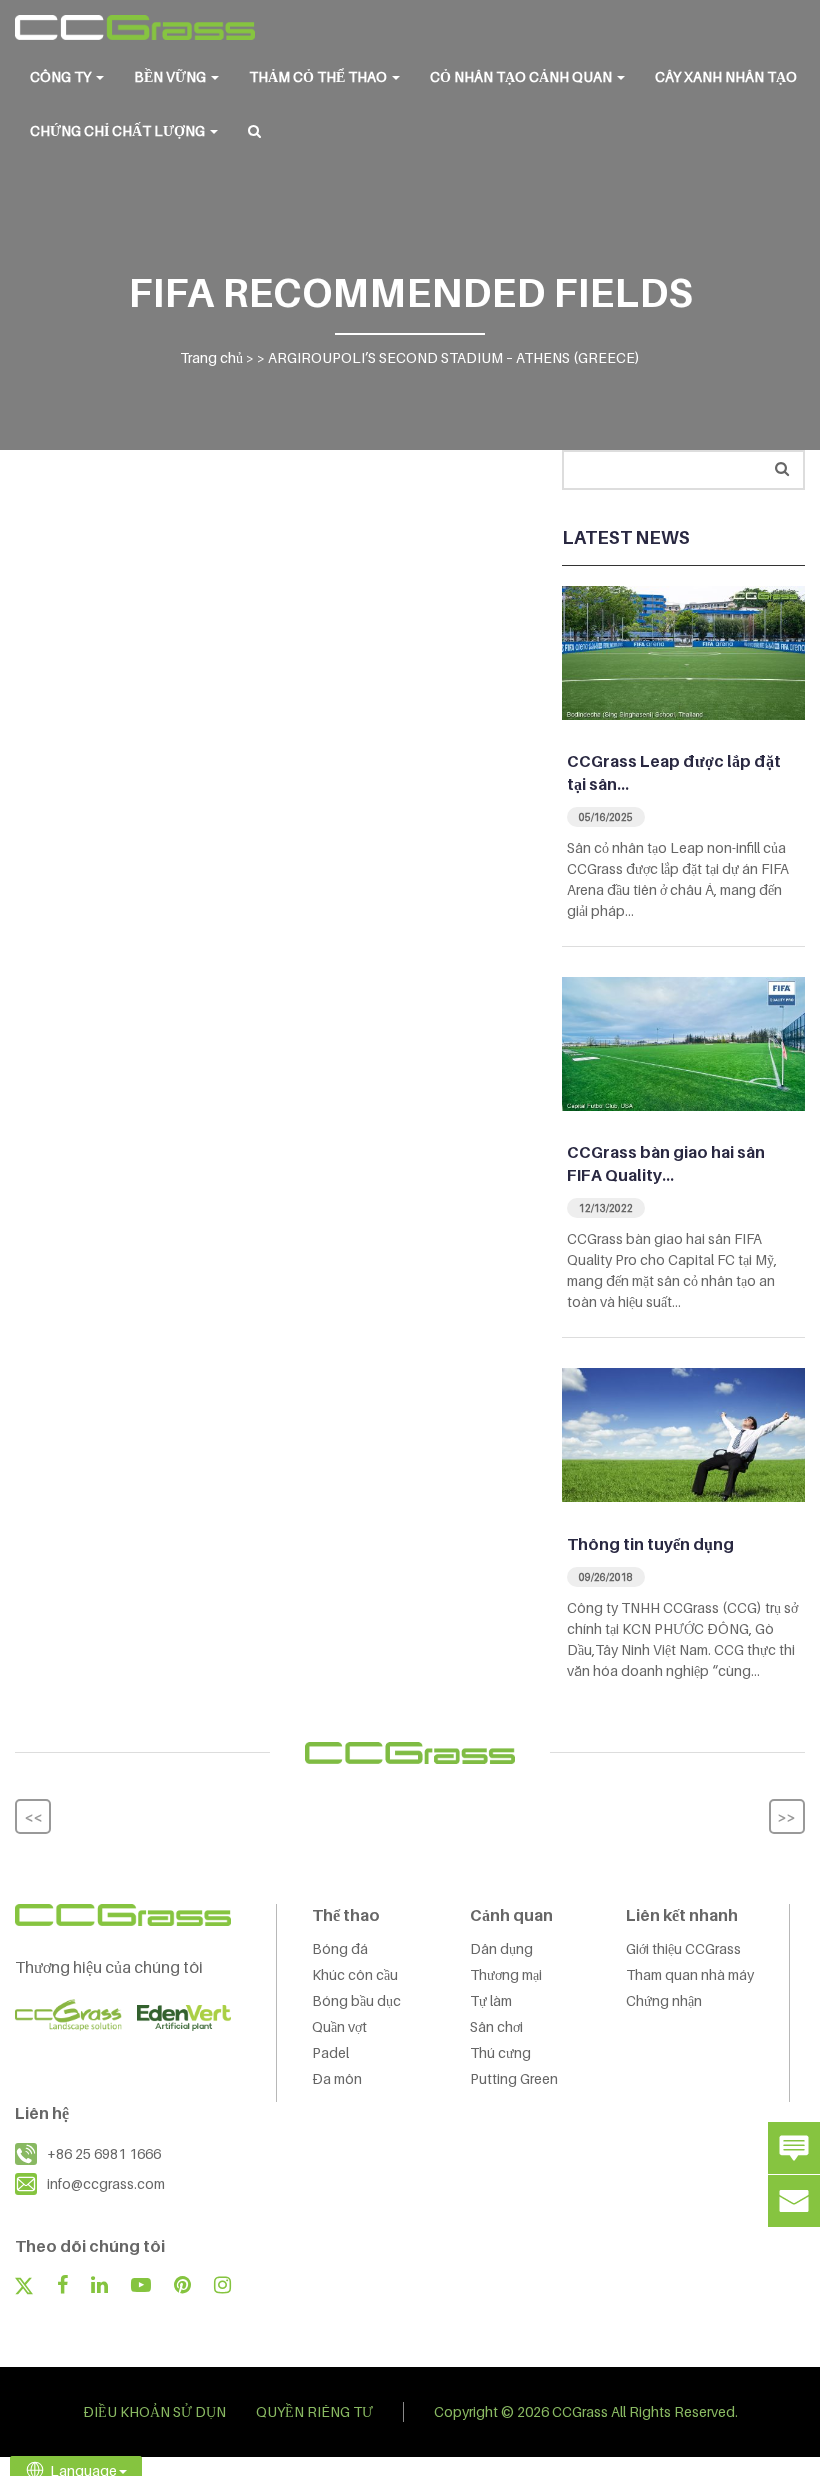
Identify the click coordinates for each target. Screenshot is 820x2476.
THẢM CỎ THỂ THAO (319, 76)
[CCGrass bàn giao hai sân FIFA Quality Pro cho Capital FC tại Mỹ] (683, 1042)
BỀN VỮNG (171, 76)
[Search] (782, 468)
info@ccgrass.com (106, 2183)
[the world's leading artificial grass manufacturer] (135, 27)
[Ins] (222, 2287)
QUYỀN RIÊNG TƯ (314, 2411)
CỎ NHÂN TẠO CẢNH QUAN (522, 76)
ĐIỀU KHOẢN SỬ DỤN (154, 2411)
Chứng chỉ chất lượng (119, 130)
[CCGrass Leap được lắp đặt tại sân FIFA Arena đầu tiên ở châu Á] (683, 651)
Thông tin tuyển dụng (650, 1544)
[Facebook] (62, 2287)
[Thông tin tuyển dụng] (683, 1433)
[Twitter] (24, 2288)
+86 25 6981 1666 (104, 2153)
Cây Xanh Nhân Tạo (726, 76)
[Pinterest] (182, 2287)
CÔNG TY (62, 76)
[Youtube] (141, 2287)
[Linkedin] (99, 2287)
